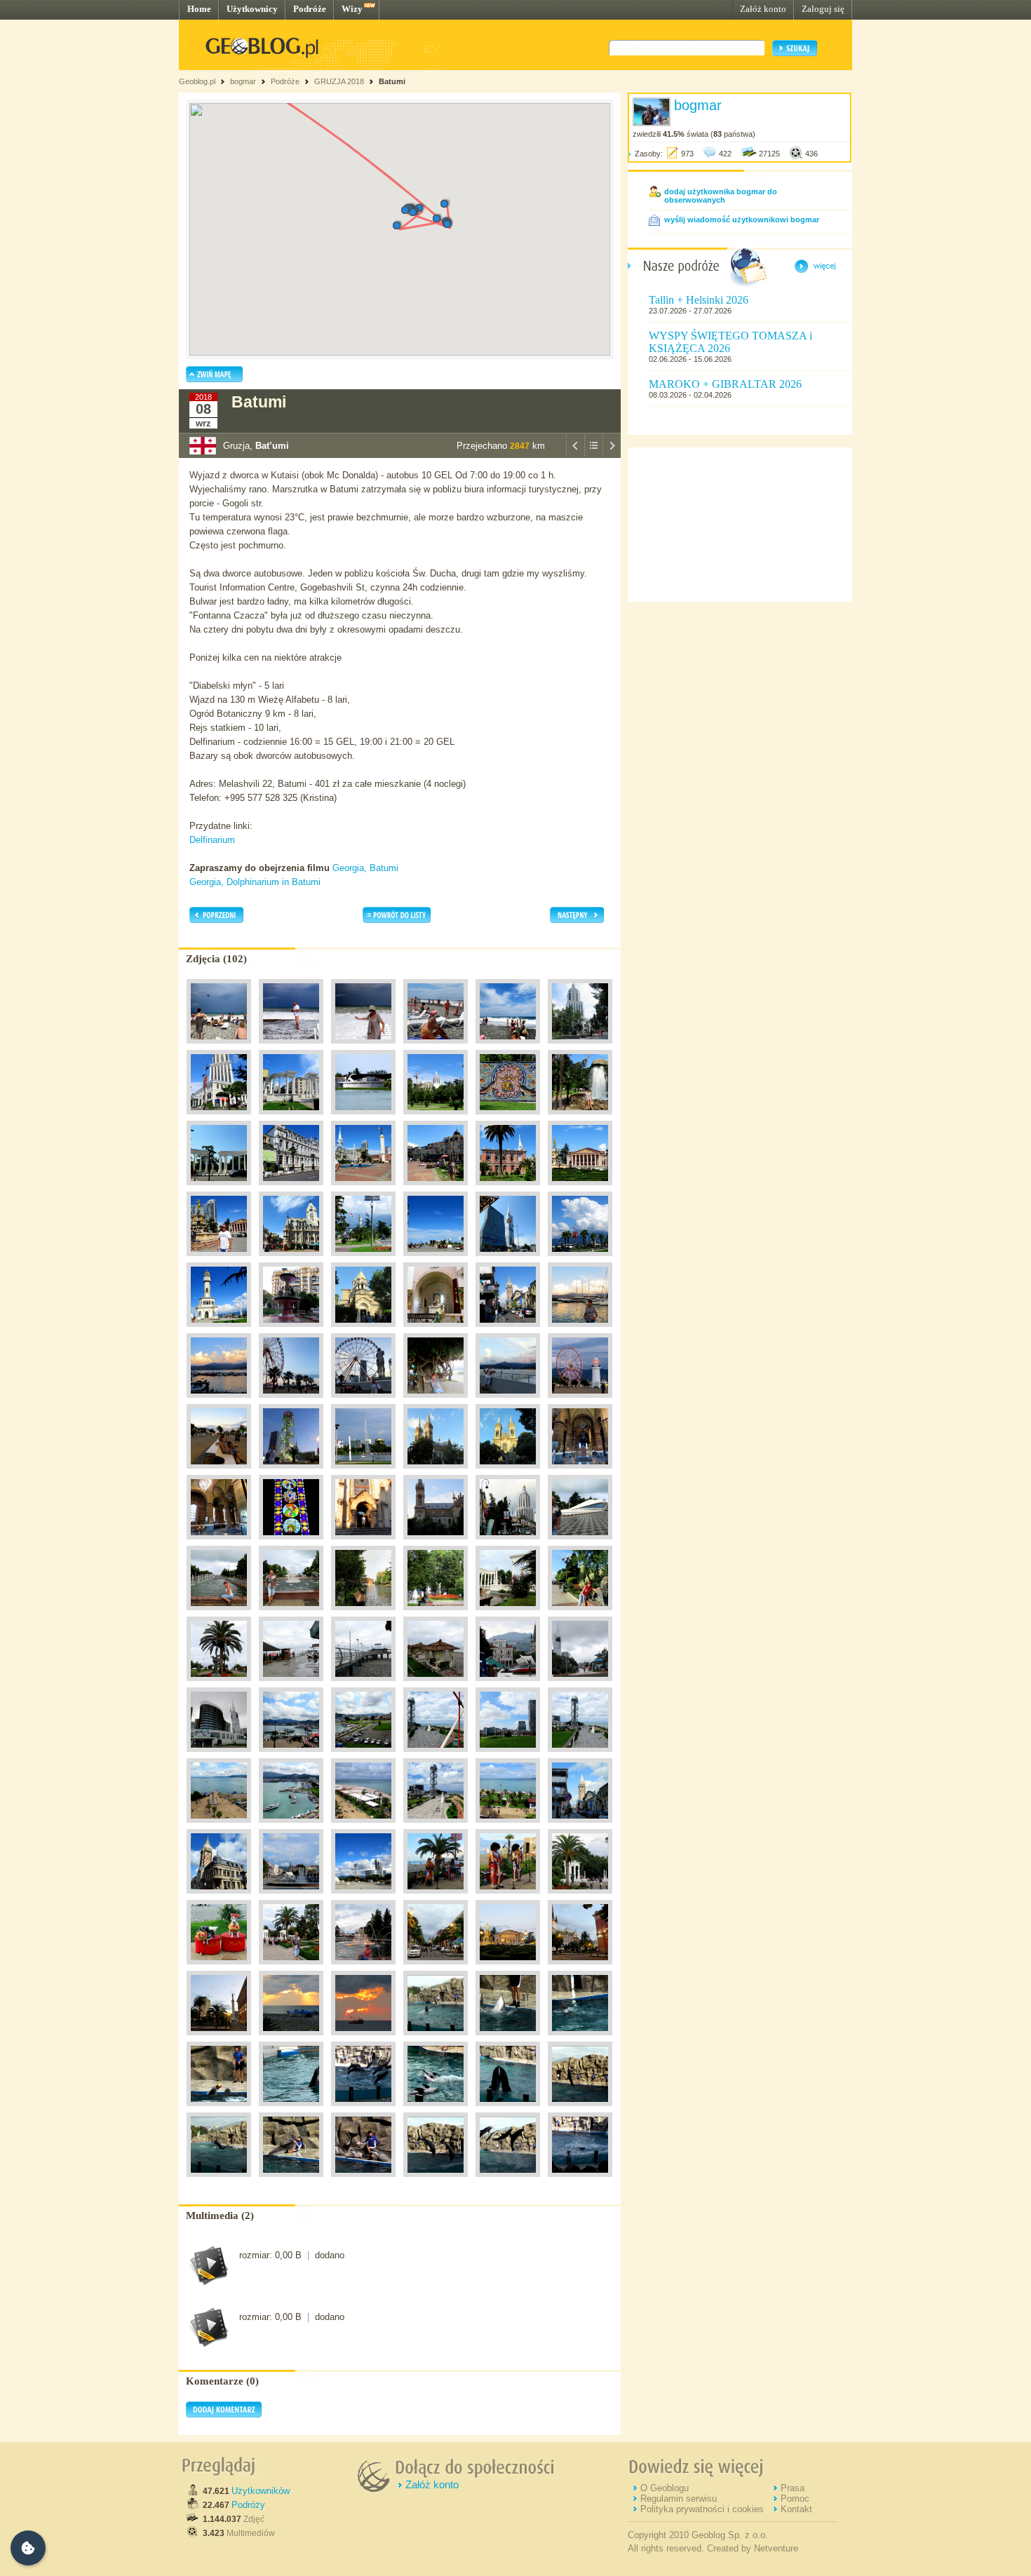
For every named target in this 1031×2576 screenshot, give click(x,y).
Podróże (310, 9)
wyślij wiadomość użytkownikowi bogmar (742, 220)
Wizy (352, 9)
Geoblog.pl (197, 81)
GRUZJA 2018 (339, 81)
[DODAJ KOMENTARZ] (224, 2415)
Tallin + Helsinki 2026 (699, 300)
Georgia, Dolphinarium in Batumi (255, 882)
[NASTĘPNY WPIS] (612, 454)
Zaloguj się (823, 9)
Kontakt (796, 2509)
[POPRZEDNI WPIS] (575, 454)
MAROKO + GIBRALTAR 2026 (725, 384)
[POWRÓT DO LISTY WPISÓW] (593, 454)
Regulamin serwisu (679, 2499)
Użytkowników (261, 2491)
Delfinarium (212, 840)
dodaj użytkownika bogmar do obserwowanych (721, 196)
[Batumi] (219, 1047)
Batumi (392, 81)
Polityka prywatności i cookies (702, 2509)
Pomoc (795, 2499)
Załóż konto (763, 9)
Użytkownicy (252, 9)
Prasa (793, 2488)
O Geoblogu (665, 2488)
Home (199, 9)
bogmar (243, 81)
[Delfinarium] (436, 2039)
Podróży (248, 2505)
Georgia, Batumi (365, 868)
